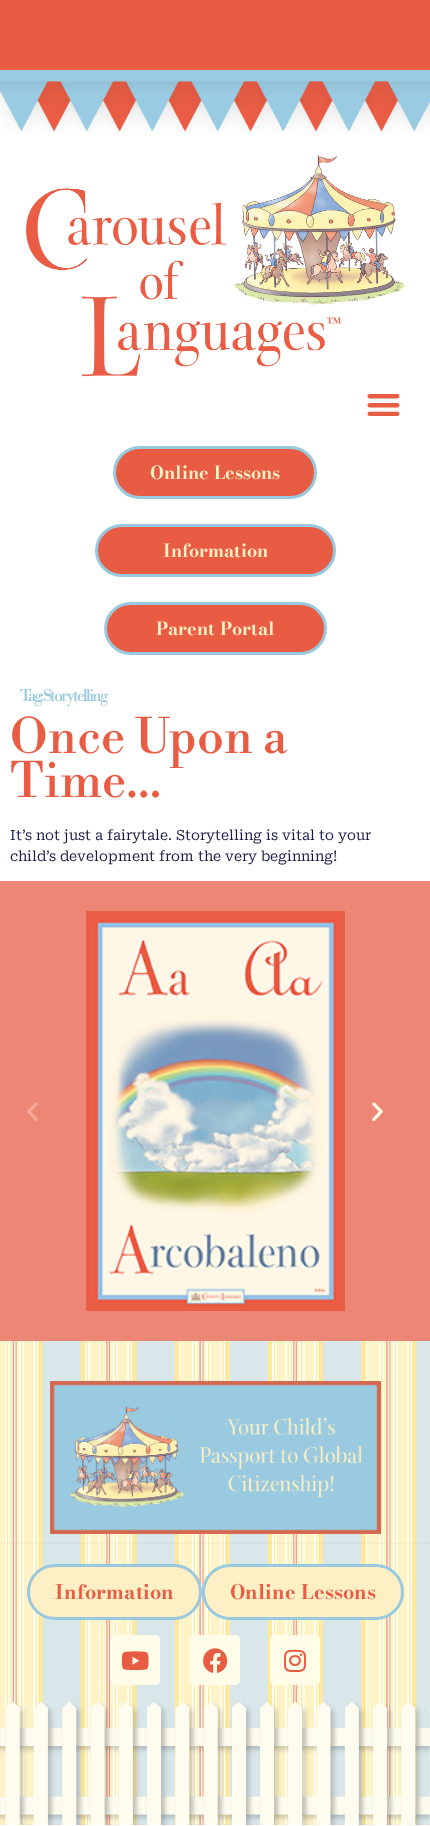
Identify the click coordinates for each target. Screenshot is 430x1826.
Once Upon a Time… (148, 761)
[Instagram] (295, 1660)
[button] (42, 1110)
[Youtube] (135, 1660)
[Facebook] (215, 1660)
